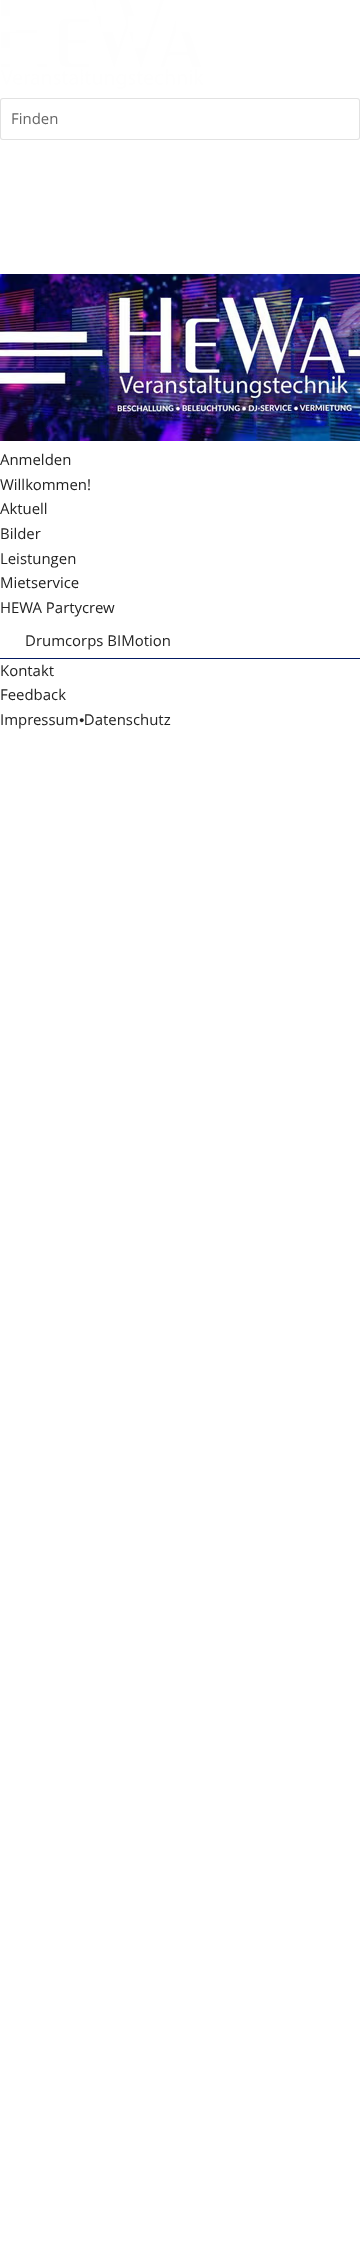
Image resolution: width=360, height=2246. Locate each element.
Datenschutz (127, 720)
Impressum (39, 720)
